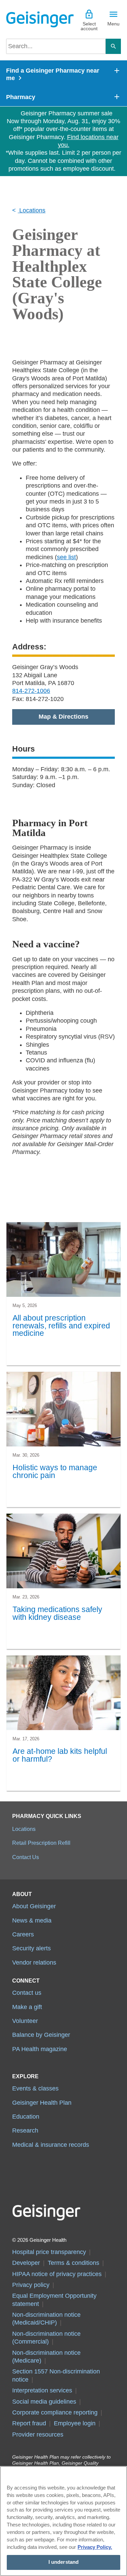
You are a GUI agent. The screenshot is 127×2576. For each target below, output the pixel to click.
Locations (31, 210)
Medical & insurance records (51, 2145)
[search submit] (113, 46)
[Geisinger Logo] (35, 19)
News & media (32, 1920)
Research (25, 2130)
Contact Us (26, 1857)
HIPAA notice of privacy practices (57, 2274)
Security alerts (31, 1948)
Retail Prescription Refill (41, 1843)
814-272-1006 (31, 691)
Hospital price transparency (49, 2252)
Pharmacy (21, 97)
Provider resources (38, 2435)
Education (26, 2117)
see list (66, 557)
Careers (23, 1934)
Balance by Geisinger (41, 2035)
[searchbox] (56, 46)
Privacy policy (31, 2285)
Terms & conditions (73, 2263)
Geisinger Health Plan (42, 2103)
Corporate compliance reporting (55, 2412)
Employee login (75, 2423)
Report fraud (29, 2423)
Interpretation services (42, 2390)
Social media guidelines (44, 2402)
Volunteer (25, 2021)
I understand (64, 2562)
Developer (26, 2263)
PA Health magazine (40, 2049)
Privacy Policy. (95, 2547)
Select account (89, 26)
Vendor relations (34, 1963)
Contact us (27, 1993)
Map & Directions (63, 717)
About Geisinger (34, 1906)
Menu (113, 24)
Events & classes (35, 2088)
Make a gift (27, 2007)
